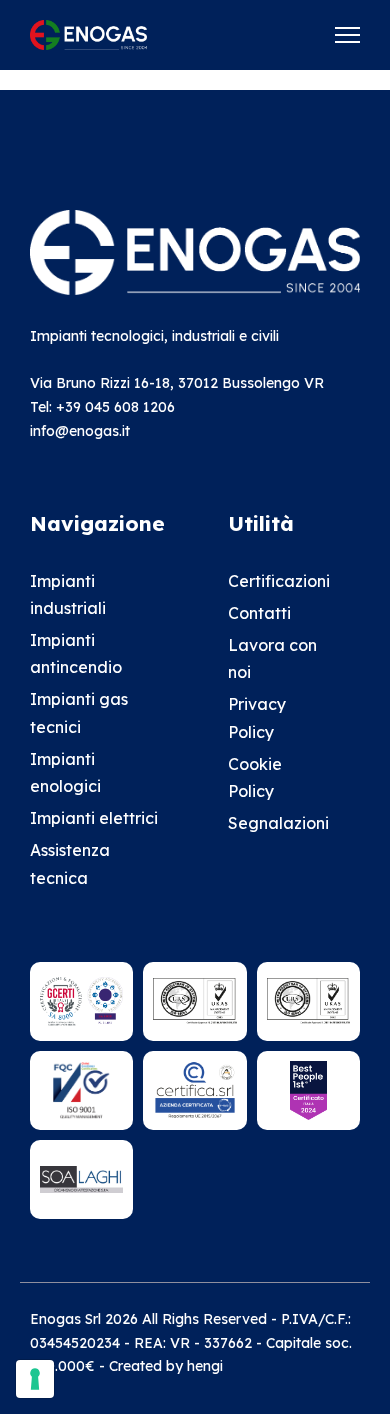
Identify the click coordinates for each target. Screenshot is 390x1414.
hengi (205, 1366)
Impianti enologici (65, 772)
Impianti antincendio (76, 653)
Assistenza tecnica (70, 863)
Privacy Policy (257, 717)
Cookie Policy (255, 777)
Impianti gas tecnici (79, 712)
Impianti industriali (68, 594)
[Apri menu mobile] (347, 35)
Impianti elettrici (94, 818)
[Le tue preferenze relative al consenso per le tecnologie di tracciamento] (35, 1379)
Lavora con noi (272, 658)
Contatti (259, 613)
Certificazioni (277, 581)
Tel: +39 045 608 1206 (102, 407)
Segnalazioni (277, 823)
